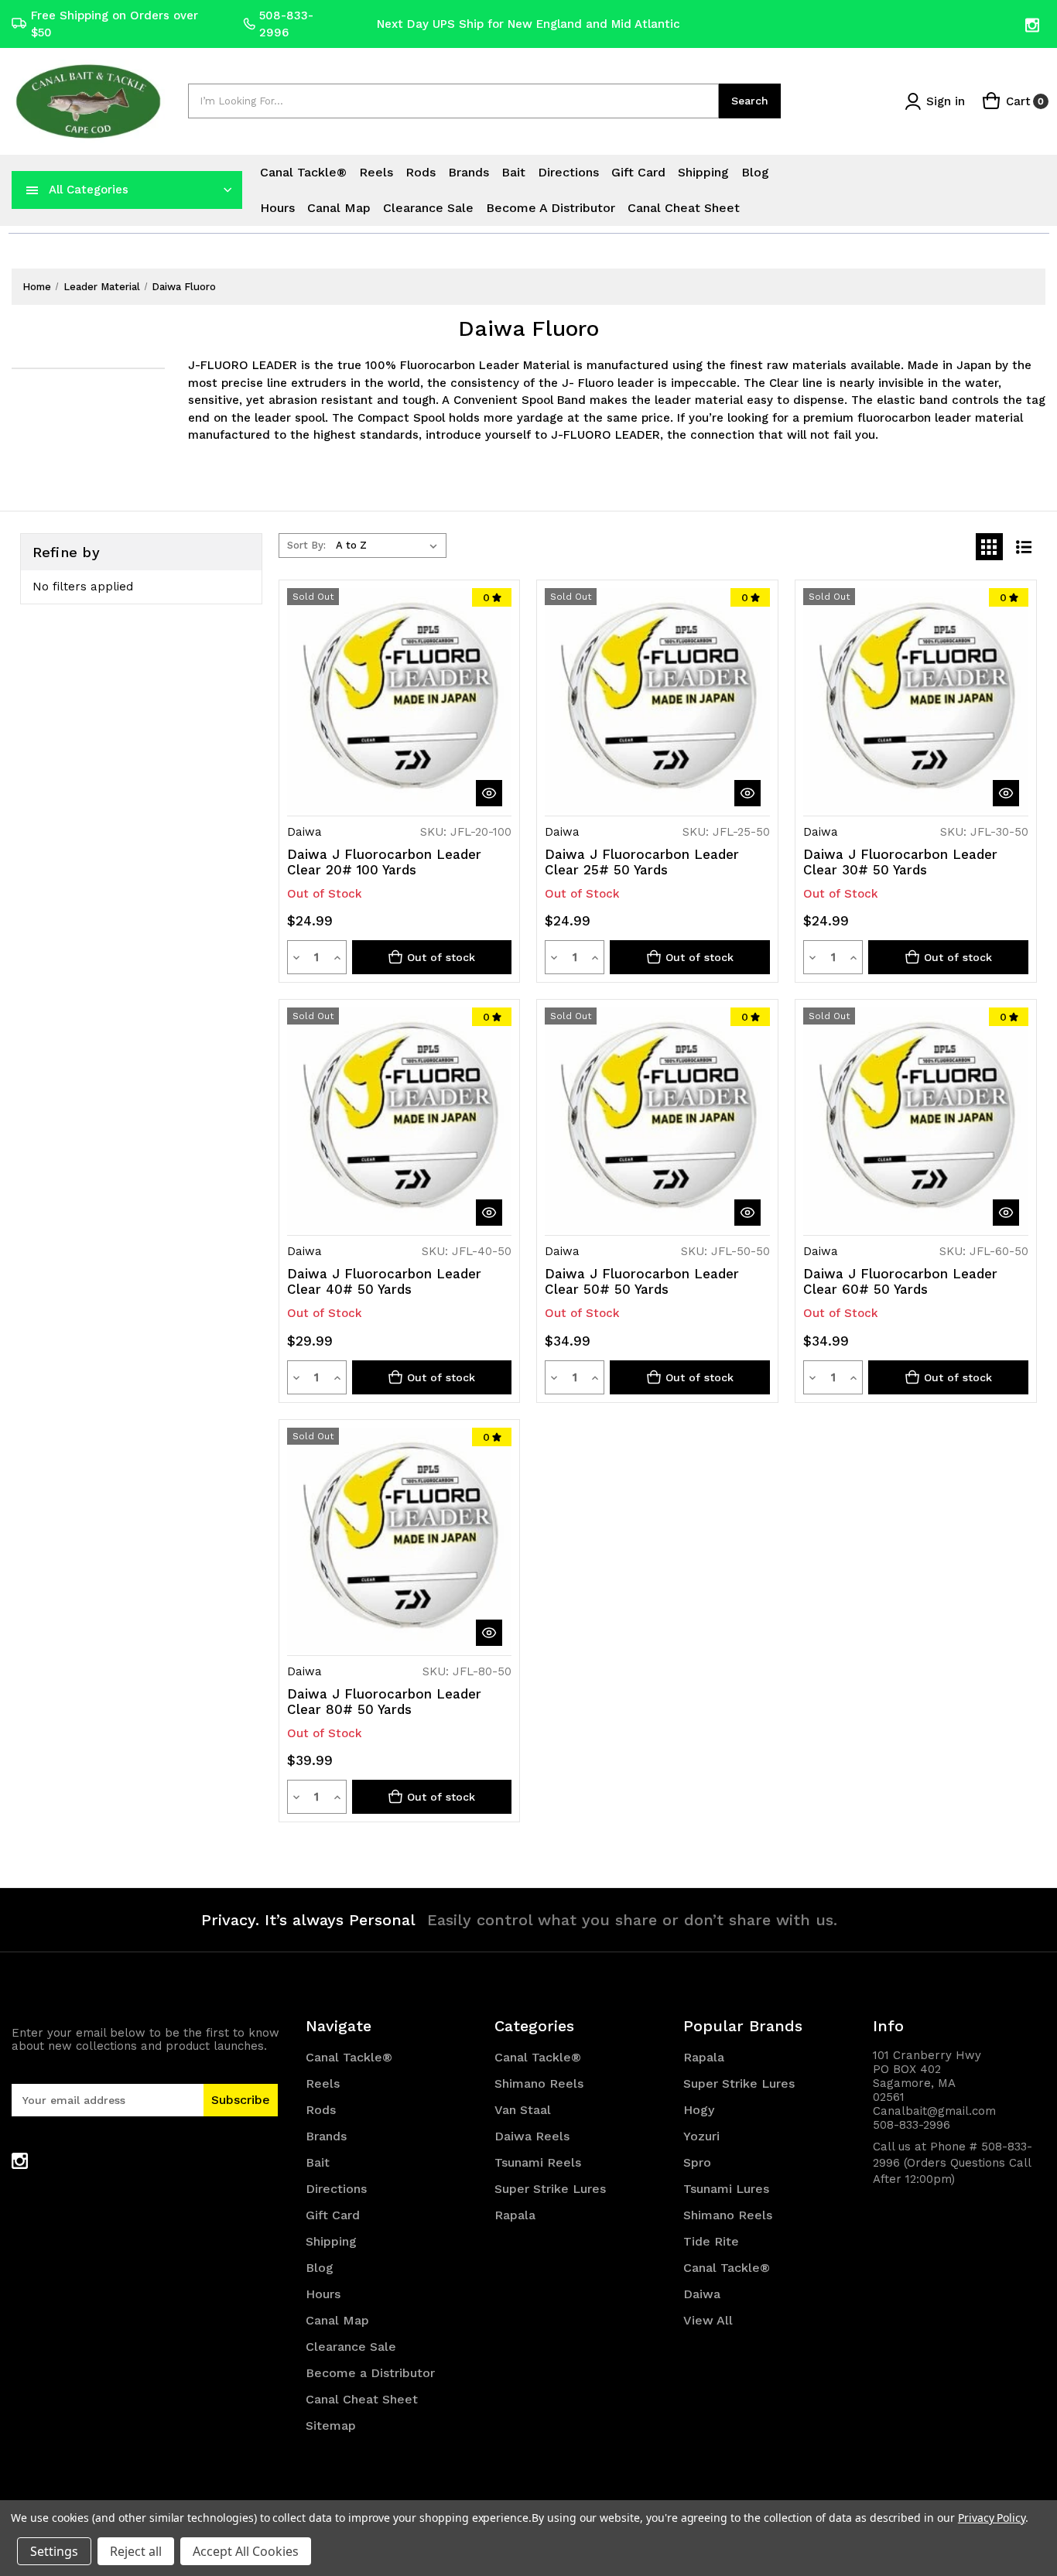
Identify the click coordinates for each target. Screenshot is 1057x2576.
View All (708, 2320)
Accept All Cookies (246, 2551)
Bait (513, 172)
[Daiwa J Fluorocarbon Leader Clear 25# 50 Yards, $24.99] (657, 701)
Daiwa (702, 2294)
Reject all (136, 2551)
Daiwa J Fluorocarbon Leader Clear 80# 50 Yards (384, 1702)
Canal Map (339, 208)
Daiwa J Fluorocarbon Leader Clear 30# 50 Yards (900, 862)
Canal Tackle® (303, 172)
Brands (469, 172)
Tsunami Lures (726, 2189)
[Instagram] (1033, 25)
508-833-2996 (286, 24)
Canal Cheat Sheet (684, 208)
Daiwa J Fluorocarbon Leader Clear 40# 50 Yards (384, 1281)
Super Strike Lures (550, 2189)
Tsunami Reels (538, 2162)
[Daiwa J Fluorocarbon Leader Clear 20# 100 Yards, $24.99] (400, 701)
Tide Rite (711, 2241)
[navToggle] (32, 190)
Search (750, 101)
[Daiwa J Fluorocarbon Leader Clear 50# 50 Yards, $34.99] (657, 1120)
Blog (755, 172)
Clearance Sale (428, 208)
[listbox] (390, 546)
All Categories (89, 190)
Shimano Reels (539, 2083)
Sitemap (331, 2425)
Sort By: (306, 545)
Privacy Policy (992, 2518)
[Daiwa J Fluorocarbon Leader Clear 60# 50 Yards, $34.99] (916, 1120)
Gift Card (638, 172)
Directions (568, 172)
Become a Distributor (551, 208)
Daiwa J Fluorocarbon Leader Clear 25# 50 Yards (642, 862)
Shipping (703, 172)
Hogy (699, 2110)
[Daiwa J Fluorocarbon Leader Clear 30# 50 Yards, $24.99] (916, 701)
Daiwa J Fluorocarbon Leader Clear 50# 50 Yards (642, 1281)
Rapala (515, 2215)
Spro (697, 2162)
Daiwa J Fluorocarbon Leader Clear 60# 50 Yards (900, 1281)
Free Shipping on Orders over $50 (115, 24)
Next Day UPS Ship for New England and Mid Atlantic (528, 24)
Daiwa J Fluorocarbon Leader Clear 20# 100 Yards (384, 862)
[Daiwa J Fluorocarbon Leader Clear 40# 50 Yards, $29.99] (400, 1120)
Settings (54, 2551)
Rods (421, 172)
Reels (376, 172)
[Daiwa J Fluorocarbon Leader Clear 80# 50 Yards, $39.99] (400, 1540)
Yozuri (701, 2136)
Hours (277, 208)
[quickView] (489, 793)
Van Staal (523, 2110)
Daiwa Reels (532, 2136)
